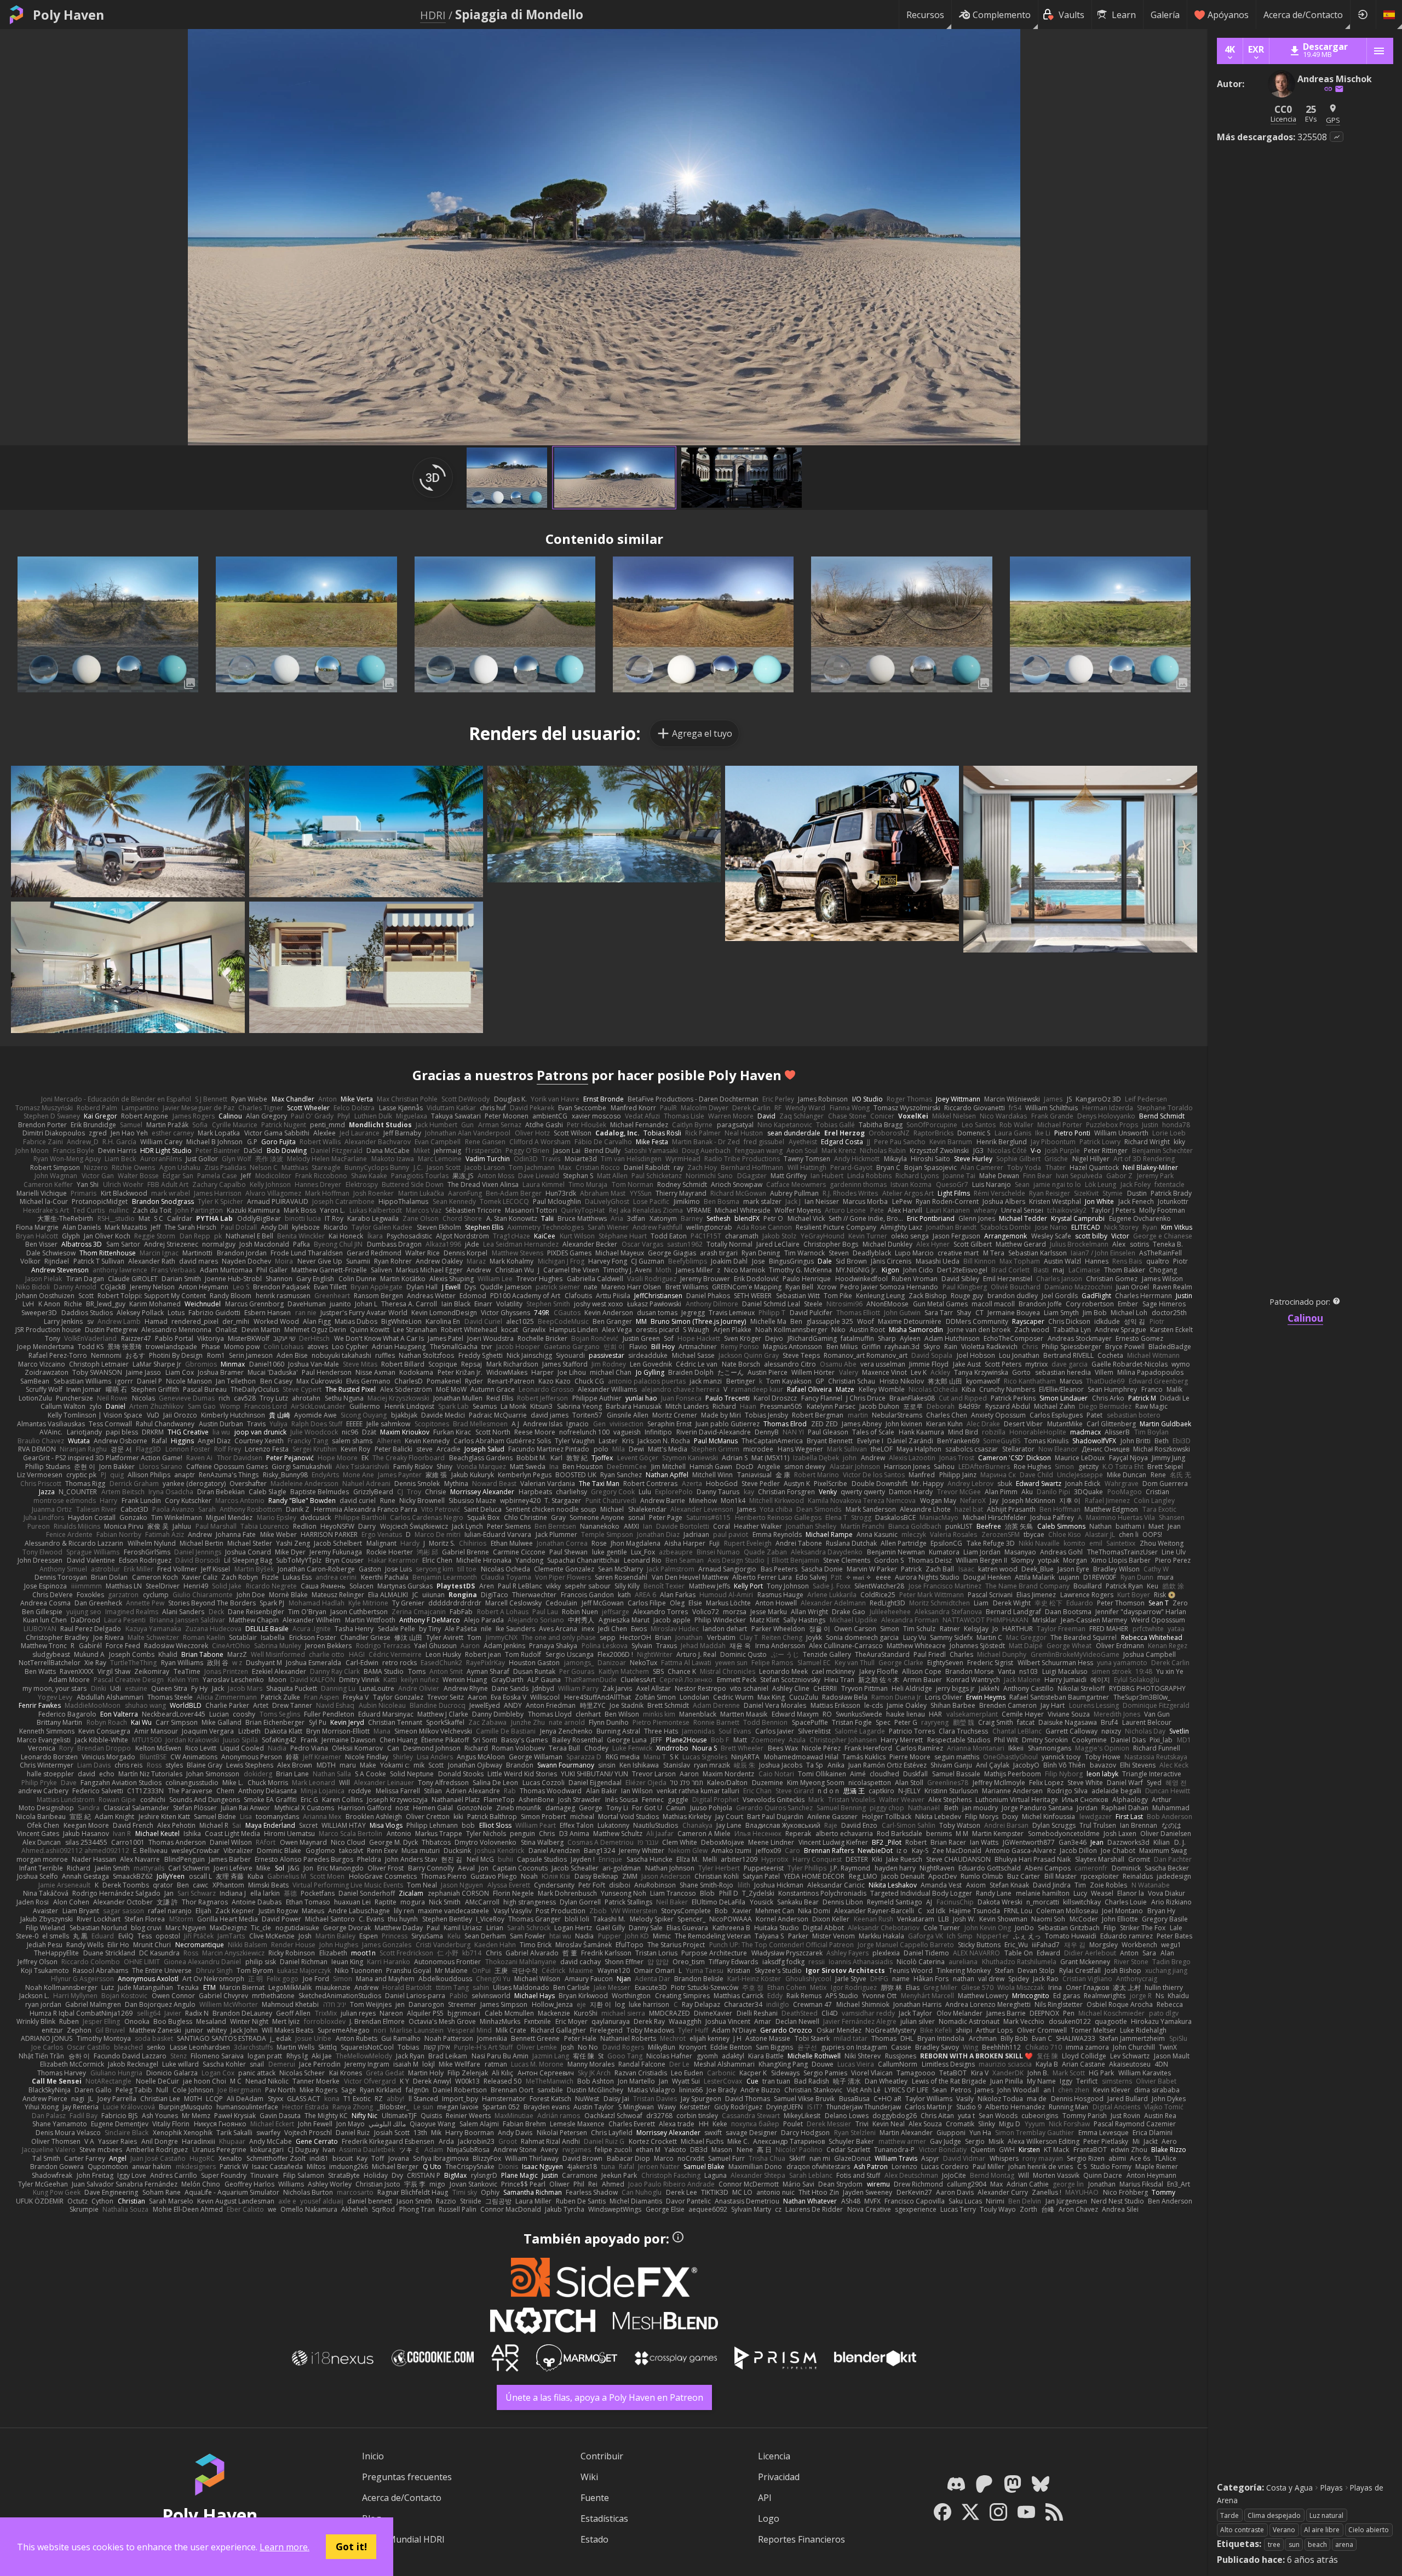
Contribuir (602, 2456)
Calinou (1305, 1318)
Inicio (373, 2456)
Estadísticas (604, 2518)
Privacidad (779, 2477)
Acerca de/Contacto (1303, 15)
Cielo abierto (1369, 2530)
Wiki (589, 2477)
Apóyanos (1228, 15)
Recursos (925, 15)
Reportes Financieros (801, 2539)
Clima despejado (1274, 2515)
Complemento (1002, 15)
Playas (1332, 2488)
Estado (594, 2539)
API (765, 2498)
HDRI (433, 15)
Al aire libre (1322, 2530)
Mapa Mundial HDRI (403, 2539)
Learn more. (285, 2547)
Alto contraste (1242, 2530)
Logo (769, 2518)
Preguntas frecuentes (407, 2477)
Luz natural (1326, 2515)
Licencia (774, 2456)
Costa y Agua (1289, 2488)
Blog (372, 2518)
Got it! (351, 2546)
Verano (1284, 2530)
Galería (1165, 15)
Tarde (1229, 2515)
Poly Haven (68, 15)
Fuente (595, 2498)
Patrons (562, 1075)
